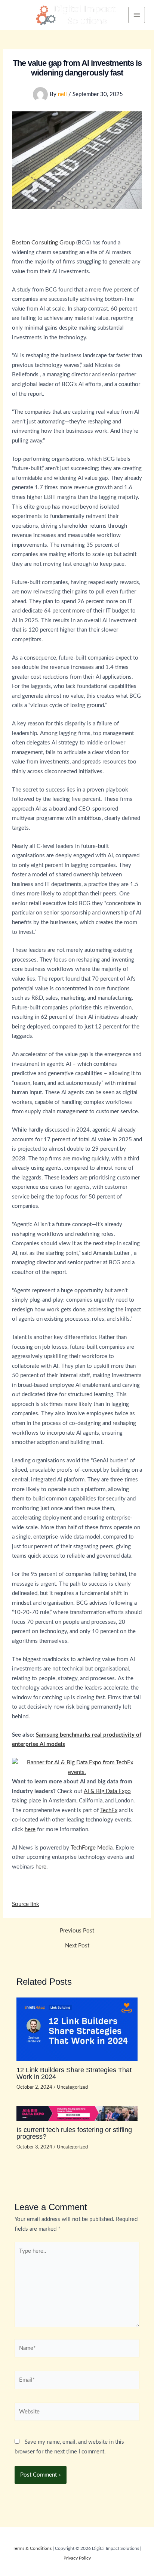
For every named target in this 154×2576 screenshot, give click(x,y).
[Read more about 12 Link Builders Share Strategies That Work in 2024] (77, 2029)
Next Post (77, 1946)
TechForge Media (92, 1848)
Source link (26, 1904)
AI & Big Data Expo (107, 1791)
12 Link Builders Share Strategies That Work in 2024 (74, 2073)
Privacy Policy (77, 2558)
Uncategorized (72, 2087)
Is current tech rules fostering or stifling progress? (74, 2133)
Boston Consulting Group (43, 243)
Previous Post (77, 1931)
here (30, 1830)
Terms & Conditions (32, 2548)
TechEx (109, 1810)
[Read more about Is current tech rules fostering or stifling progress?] (77, 2113)
